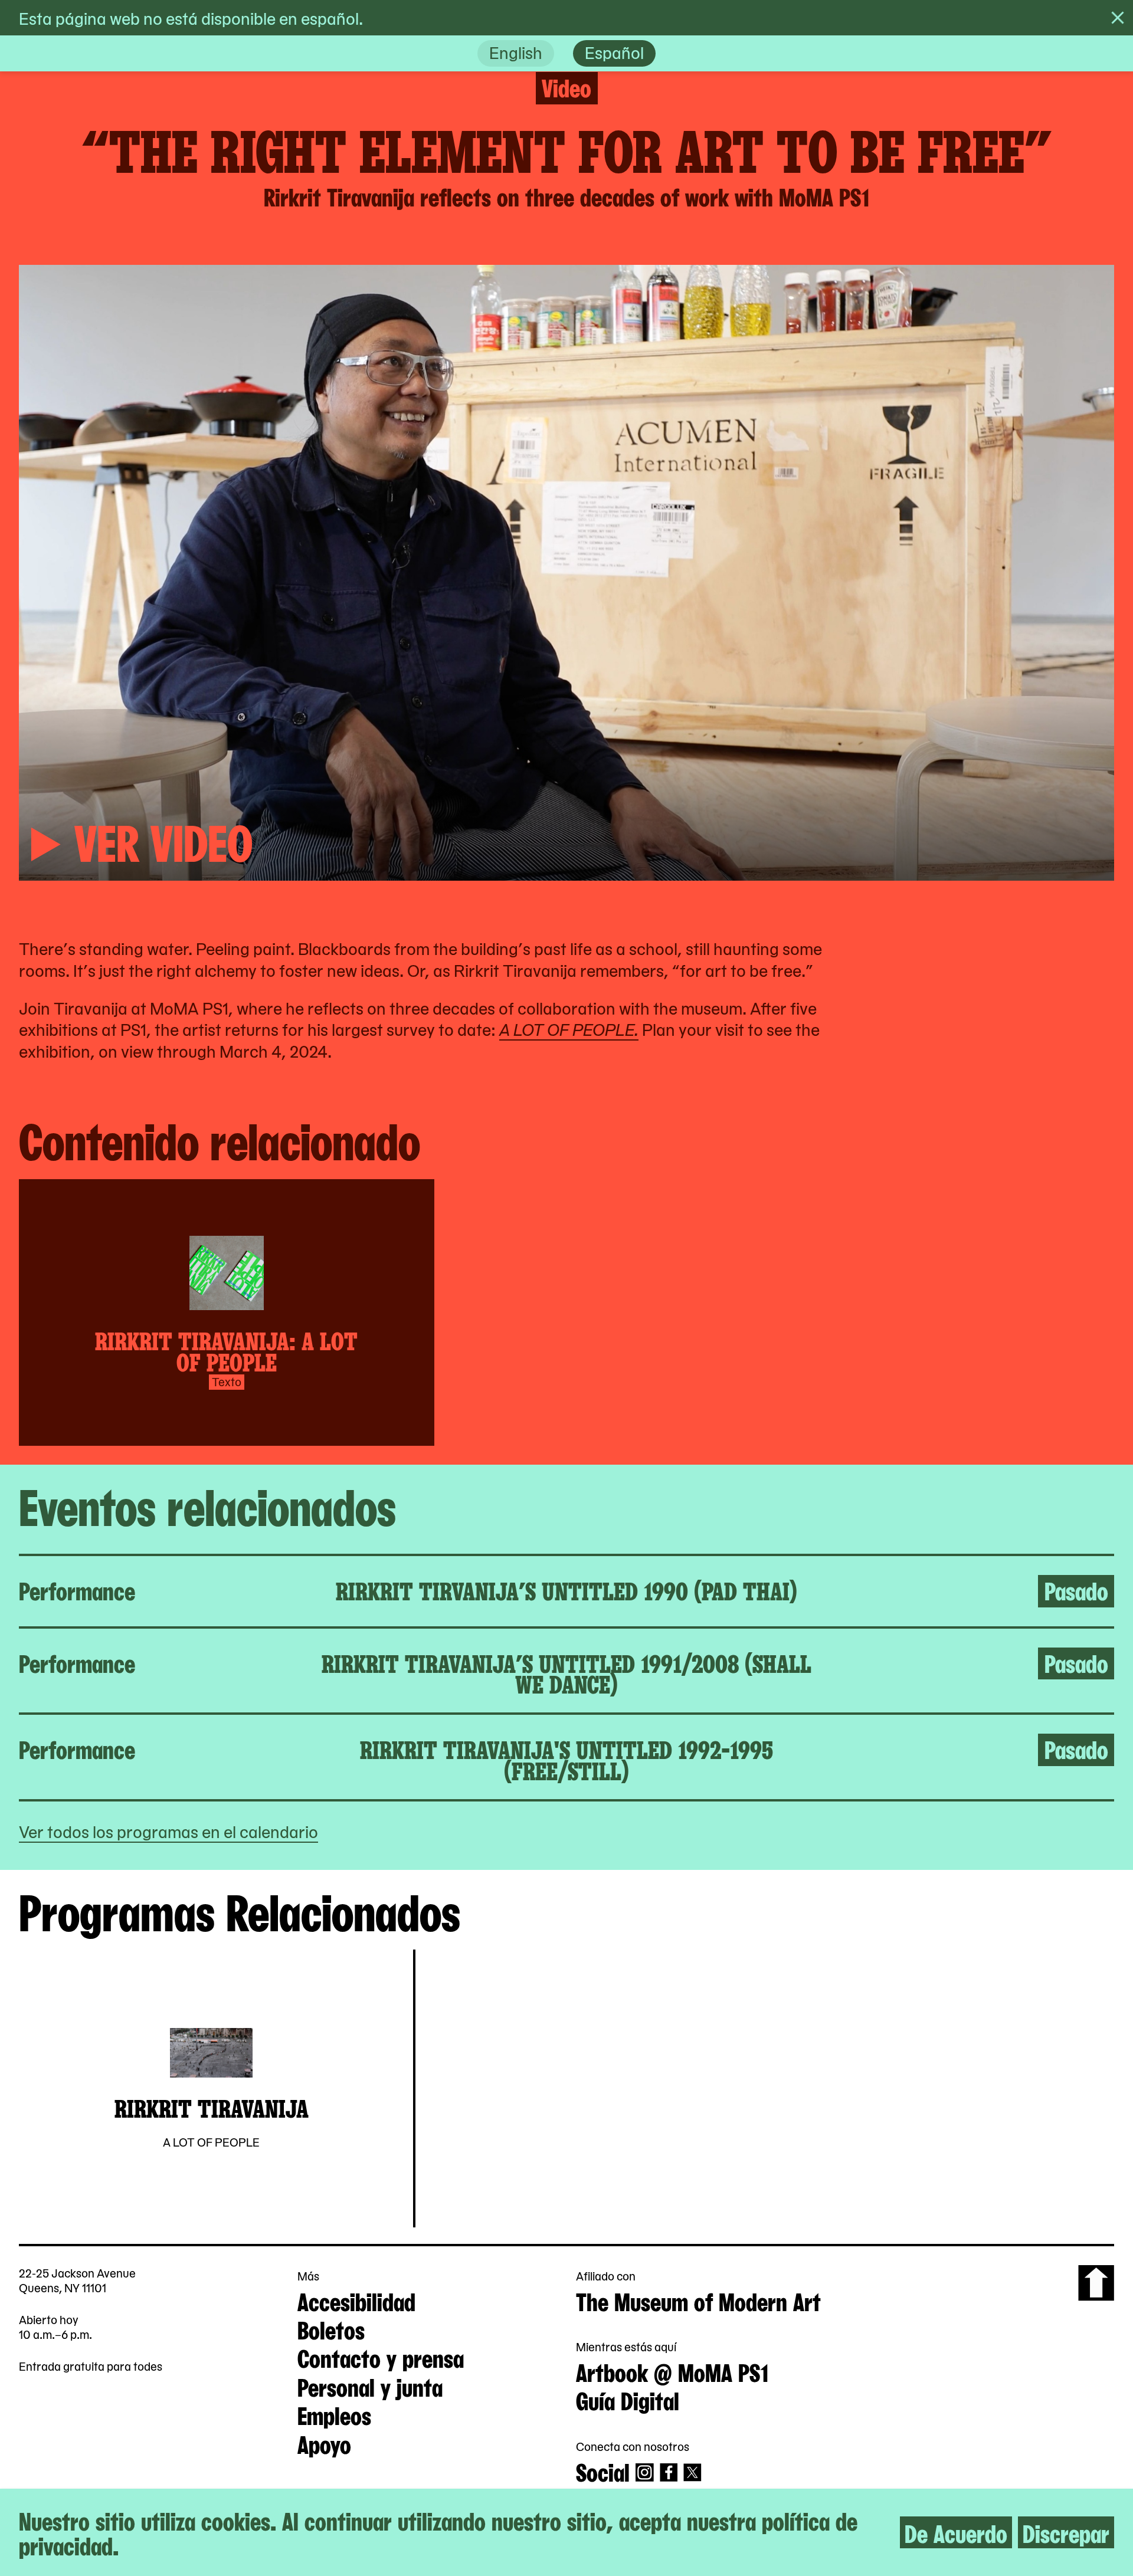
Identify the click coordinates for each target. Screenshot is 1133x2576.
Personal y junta (370, 2386)
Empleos (334, 2414)
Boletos (331, 2329)
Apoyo (324, 2443)
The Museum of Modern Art (698, 2300)
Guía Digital (628, 2399)
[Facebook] (669, 2472)
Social (603, 2471)
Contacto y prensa (381, 2357)
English (516, 52)
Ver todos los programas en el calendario (168, 1831)
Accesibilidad (356, 2300)
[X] (692, 2472)
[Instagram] (645, 2472)
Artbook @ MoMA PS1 (672, 2371)
